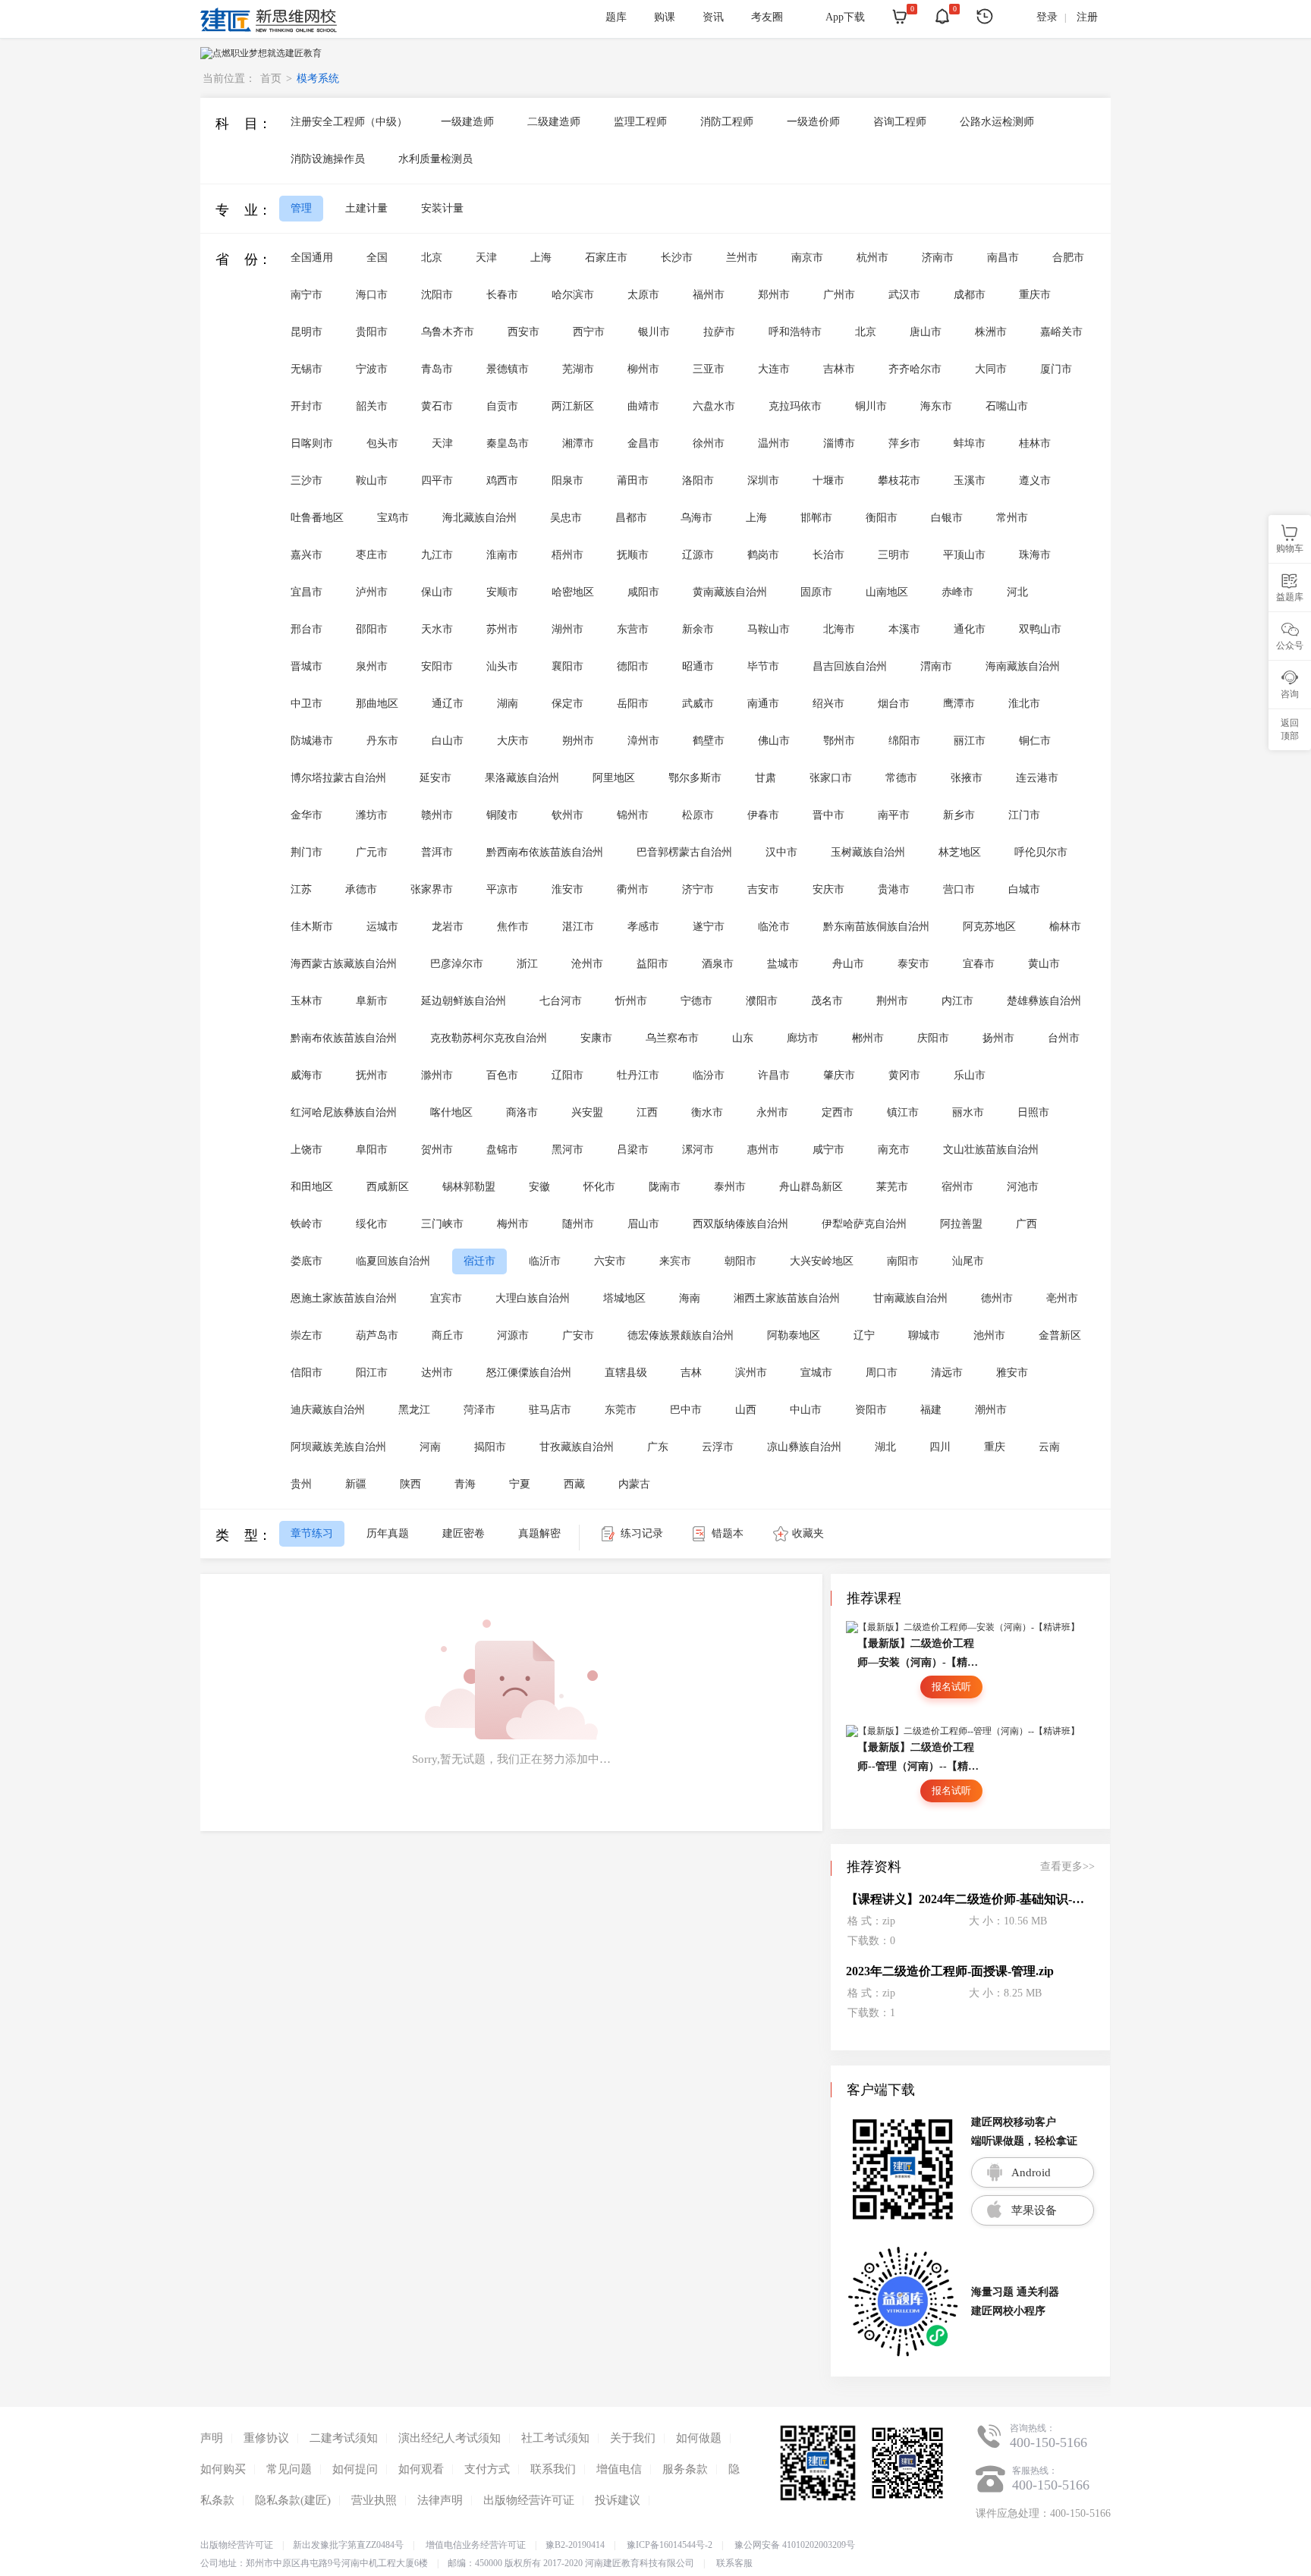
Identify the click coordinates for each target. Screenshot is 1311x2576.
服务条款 (685, 2469)
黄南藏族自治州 (730, 592)
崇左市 (307, 1335)
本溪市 (904, 629)
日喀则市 (312, 443)
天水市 (437, 629)
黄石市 (437, 406)
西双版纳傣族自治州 (740, 1224)
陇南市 (665, 1187)
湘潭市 (578, 443)
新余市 (698, 629)
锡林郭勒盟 (469, 1187)
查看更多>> (1067, 1866)
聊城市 (924, 1335)
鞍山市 (372, 481)
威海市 (307, 1075)
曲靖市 (643, 406)
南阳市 (903, 1261)
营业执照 (374, 2500)
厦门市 (1056, 369)
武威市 (698, 704)
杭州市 (872, 258)
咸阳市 (643, 592)
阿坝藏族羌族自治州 (338, 1447)
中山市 (806, 1410)
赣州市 (437, 815)
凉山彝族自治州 (804, 1447)
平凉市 (502, 889)
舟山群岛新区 (811, 1187)
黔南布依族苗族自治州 (344, 1038)
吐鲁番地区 (317, 518)
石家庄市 (606, 258)
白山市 (448, 741)
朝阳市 (740, 1261)
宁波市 (372, 369)
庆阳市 (933, 1038)
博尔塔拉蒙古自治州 (338, 778)
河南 (430, 1447)
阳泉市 (567, 481)
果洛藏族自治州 (522, 778)
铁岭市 (307, 1224)
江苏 (301, 889)
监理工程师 (640, 122)
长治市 (828, 555)
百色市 (502, 1075)
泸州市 (372, 592)
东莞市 (621, 1410)
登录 (1047, 17)
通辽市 (448, 704)
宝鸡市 (393, 518)
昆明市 (307, 332)
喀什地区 (451, 1112)
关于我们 (633, 2438)
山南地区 (887, 592)
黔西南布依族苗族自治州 (545, 852)
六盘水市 (714, 406)
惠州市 (763, 1150)
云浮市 (718, 1447)
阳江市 (372, 1373)
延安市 (435, 778)
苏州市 (502, 629)
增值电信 (619, 2469)
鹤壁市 (709, 741)
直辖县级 (626, 1373)
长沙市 (677, 258)
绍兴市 (828, 704)
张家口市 (831, 778)
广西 (1026, 1224)
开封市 (307, 406)
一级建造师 (467, 122)
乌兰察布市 (672, 1038)
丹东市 (382, 741)
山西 (746, 1410)
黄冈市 (904, 1075)
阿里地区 (614, 778)
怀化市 (599, 1187)
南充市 (894, 1150)
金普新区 (1060, 1335)
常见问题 (289, 2469)
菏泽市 (479, 1410)
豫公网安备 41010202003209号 (795, 2545)
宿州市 (957, 1187)
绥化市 (372, 1224)
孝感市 (643, 927)
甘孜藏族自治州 (577, 1447)
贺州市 (437, 1150)
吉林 (691, 1373)
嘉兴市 (307, 555)
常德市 (901, 778)
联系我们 (553, 2469)
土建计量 (366, 208)
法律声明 (440, 2500)
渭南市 (936, 666)
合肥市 (1068, 258)
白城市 (1024, 889)
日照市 (1033, 1112)
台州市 (1064, 1038)
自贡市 (502, 406)
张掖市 (967, 778)
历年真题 (388, 1533)
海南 (690, 1298)
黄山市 (1044, 964)
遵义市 (1035, 481)
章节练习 (312, 1533)
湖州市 (567, 629)
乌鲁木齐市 (448, 332)
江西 (647, 1112)
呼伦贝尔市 (1041, 852)
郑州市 (774, 295)
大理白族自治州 (533, 1298)
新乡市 (959, 815)
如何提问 (355, 2469)
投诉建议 (618, 2500)
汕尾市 (968, 1261)
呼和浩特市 (795, 332)
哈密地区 (573, 592)
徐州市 (709, 443)
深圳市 (763, 481)
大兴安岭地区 (822, 1261)
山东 (743, 1038)
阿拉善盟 (961, 1224)
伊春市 (763, 815)
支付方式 (487, 2469)
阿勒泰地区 (794, 1335)
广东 (658, 1447)
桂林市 (1035, 443)
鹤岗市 (763, 555)
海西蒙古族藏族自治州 (344, 964)
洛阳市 (698, 481)
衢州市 (633, 889)
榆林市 (1065, 927)
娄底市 (307, 1261)
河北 (1017, 592)
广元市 (372, 852)
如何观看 (421, 2469)
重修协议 (266, 2438)
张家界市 (432, 889)
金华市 (307, 815)
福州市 (709, 295)
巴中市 (686, 1410)
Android (1031, 2172)
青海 (465, 1484)
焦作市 (513, 927)
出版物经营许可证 (529, 2500)
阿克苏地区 (989, 927)
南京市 (807, 258)
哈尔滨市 (573, 295)
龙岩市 (448, 927)
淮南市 (502, 555)
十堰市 (828, 481)
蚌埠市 (970, 443)
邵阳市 (372, 629)
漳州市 (643, 741)
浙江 (527, 964)
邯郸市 (816, 518)
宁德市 (696, 1001)
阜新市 (372, 1001)
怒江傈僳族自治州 (529, 1373)
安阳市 (437, 666)
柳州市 (643, 369)
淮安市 (567, 889)
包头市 (382, 443)
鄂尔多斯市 (695, 778)
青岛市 (437, 369)
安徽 (539, 1187)
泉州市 (372, 666)
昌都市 (631, 518)
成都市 (970, 295)
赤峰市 (957, 592)
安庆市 (828, 889)
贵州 (301, 1484)
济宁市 (698, 889)
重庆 (995, 1447)
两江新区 (573, 406)
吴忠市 (566, 518)
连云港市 (1037, 778)
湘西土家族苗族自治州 (787, 1298)
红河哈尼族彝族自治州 (344, 1112)
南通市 (763, 704)
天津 (486, 258)
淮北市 (1024, 704)
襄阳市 (567, 666)
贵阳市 (372, 332)
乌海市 (696, 518)
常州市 (1012, 518)
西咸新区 (388, 1187)
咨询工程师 (900, 122)
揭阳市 (490, 1447)
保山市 (437, 592)
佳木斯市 (312, 927)
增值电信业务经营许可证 (476, 2545)
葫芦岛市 (377, 1335)
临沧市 (774, 927)
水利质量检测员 (435, 159)
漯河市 (698, 1150)
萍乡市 (904, 443)
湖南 (508, 704)
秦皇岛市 (508, 443)
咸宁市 (828, 1150)
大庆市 (513, 741)
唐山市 (926, 332)
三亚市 (709, 369)
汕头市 (502, 666)
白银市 (947, 518)
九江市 (437, 555)
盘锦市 (502, 1150)
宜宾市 (446, 1298)
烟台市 (894, 704)
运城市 (382, 927)
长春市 (502, 295)
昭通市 (698, 666)
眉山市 (643, 1224)
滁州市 (437, 1075)
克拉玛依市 (795, 406)
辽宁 (864, 1335)
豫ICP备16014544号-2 (670, 2545)
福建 (931, 1410)
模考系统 (318, 79)
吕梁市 (633, 1150)
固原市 (816, 592)
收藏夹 (808, 1533)
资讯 (713, 17)
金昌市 (643, 443)
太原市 (643, 295)
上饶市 (307, 1150)
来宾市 (675, 1261)
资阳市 (871, 1410)
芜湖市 (578, 369)
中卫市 (307, 704)
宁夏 (520, 1484)
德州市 (997, 1298)
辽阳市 (567, 1075)
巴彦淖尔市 (457, 964)
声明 (212, 2438)
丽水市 (968, 1112)
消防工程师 (727, 122)
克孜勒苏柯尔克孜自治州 (489, 1038)
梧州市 (567, 555)
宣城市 (816, 1373)
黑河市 (567, 1150)
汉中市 (781, 852)
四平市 (437, 481)
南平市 (894, 815)
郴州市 (868, 1038)
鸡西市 (502, 481)
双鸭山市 (1040, 629)
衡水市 (707, 1112)
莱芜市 (892, 1187)
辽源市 (698, 555)
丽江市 (970, 741)
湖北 (885, 1447)
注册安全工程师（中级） (349, 122)
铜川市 (871, 406)
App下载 (845, 17)
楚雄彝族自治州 (1044, 1001)
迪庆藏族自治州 (328, 1410)
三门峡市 (442, 1224)
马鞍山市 (769, 629)
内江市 (957, 1001)
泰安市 (913, 964)
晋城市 (307, 666)
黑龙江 (414, 1410)
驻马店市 (550, 1410)
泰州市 (730, 1187)
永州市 (772, 1112)
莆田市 (633, 481)
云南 (1049, 1447)
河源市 (513, 1335)
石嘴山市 (1007, 406)
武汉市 (904, 295)
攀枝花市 (899, 481)
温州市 (774, 443)
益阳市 (652, 964)
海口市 (372, 295)
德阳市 (633, 666)
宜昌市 (307, 592)
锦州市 (633, 815)
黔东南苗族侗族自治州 (876, 927)
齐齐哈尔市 (915, 369)
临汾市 (709, 1075)
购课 (665, 17)
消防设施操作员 (328, 159)
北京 (432, 258)
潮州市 (991, 1410)
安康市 (596, 1038)
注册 (1087, 17)
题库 (616, 17)
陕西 (410, 1484)
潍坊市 (372, 815)
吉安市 (763, 889)
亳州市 (1062, 1298)
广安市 (578, 1335)
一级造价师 (813, 122)
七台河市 (561, 1001)
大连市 (774, 369)
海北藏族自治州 (479, 518)
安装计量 (442, 208)
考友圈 (767, 17)
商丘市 (448, 1335)
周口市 (882, 1373)
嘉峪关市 (1061, 332)
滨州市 (751, 1373)
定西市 (838, 1112)
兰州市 (742, 258)
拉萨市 (719, 332)
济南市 (938, 258)
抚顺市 (633, 555)
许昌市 (774, 1075)
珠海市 (1035, 555)
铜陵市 (502, 815)
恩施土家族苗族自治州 (344, 1298)
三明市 (894, 555)
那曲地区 (377, 704)
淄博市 (839, 443)
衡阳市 (882, 518)
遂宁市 (709, 927)
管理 (301, 208)
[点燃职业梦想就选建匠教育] (261, 53)
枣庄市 (372, 555)
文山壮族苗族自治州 (991, 1150)
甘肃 (766, 778)
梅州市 (513, 1224)
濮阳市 (762, 1001)
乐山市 (970, 1075)
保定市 (567, 704)
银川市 (654, 332)
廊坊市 (803, 1038)
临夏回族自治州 (393, 1261)
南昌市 (1003, 258)
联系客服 (734, 2563)
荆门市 (307, 852)
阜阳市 (372, 1150)
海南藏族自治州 (1023, 666)
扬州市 (998, 1038)
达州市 (437, 1373)
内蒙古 (634, 1484)
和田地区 (312, 1187)
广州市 (839, 295)
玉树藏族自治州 (868, 852)
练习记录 (642, 1533)
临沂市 (545, 1261)
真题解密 (539, 1533)
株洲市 (991, 332)
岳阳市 (633, 704)
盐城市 (783, 964)
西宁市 (589, 332)
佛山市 (774, 741)
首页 (271, 79)
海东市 (936, 406)
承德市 (361, 889)
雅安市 (1012, 1373)
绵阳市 (904, 741)
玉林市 (307, 1001)
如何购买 (223, 2469)
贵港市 (894, 889)
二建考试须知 (344, 2438)
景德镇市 (508, 369)
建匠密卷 (464, 1533)
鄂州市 (839, 741)
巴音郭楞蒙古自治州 (684, 852)
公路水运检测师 (997, 122)
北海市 (839, 629)
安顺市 (502, 592)
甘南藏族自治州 (910, 1298)
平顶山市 (964, 555)
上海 (541, 258)
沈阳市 (437, 295)
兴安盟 (587, 1112)
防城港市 (312, 741)
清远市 (947, 1373)
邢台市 (307, 629)
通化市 (970, 629)
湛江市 (578, 927)
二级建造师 (554, 122)
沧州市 (587, 964)
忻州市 (631, 1001)
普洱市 (437, 852)
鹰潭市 (959, 704)
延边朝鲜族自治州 (464, 1001)
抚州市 (372, 1075)
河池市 (1023, 1187)
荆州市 (892, 1001)
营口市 (959, 889)
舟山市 (848, 964)
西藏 (574, 1484)
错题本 (728, 1533)
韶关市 (372, 406)
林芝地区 (960, 852)
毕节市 (763, 666)
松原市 (698, 815)
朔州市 (578, 741)
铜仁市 (1035, 741)
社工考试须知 (555, 2438)
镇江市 (903, 1112)
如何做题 (699, 2438)
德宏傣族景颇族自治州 (681, 1335)
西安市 (523, 332)
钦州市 (567, 815)
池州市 (989, 1335)
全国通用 (312, 258)
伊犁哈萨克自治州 (864, 1224)
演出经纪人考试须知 (450, 2438)
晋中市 (828, 815)
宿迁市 (479, 1261)
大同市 (991, 369)
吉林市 (839, 369)
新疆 (356, 1484)
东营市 (633, 629)
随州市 (578, 1224)
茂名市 (827, 1001)
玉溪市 (970, 481)
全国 (377, 258)
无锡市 (307, 369)
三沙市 (307, 481)
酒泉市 (718, 964)
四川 (940, 1447)
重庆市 (1035, 295)
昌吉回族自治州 (850, 666)
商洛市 (522, 1112)
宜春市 (979, 964)
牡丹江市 (638, 1075)
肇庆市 (839, 1075)
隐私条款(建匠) (293, 2500)
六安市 (610, 1261)
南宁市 (307, 295)
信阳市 (307, 1373)
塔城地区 (624, 1298)
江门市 (1024, 815)
